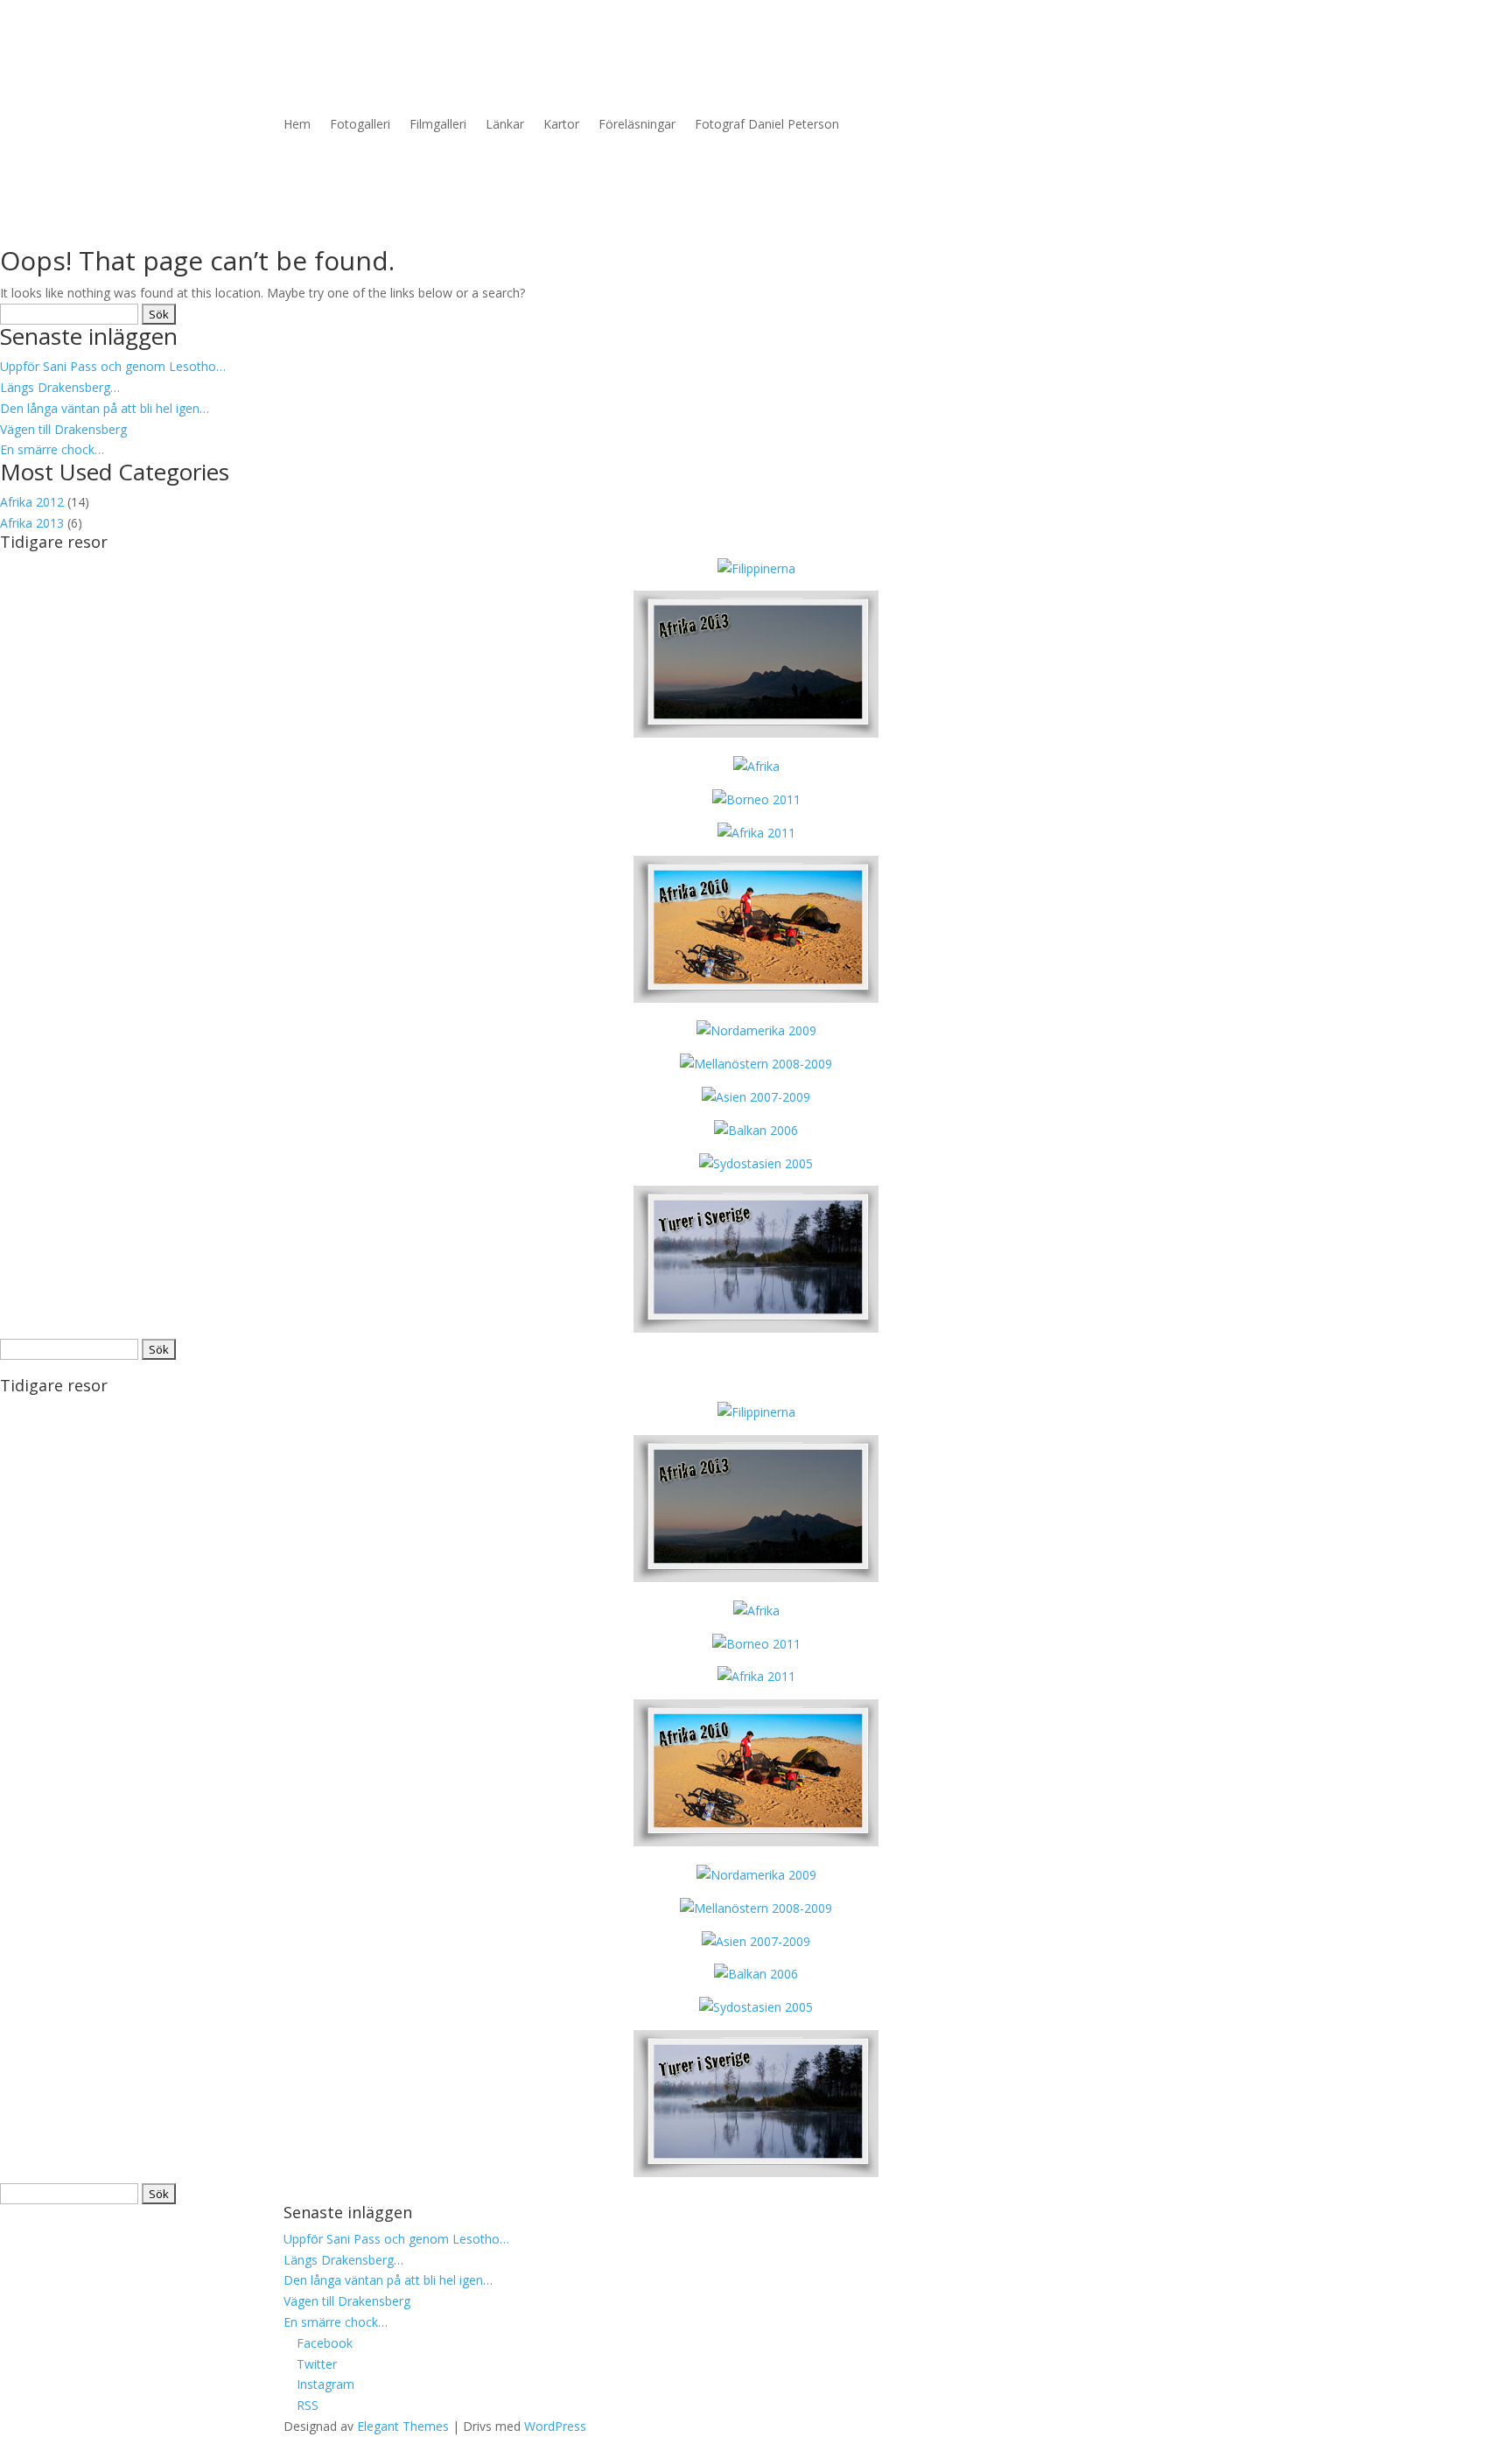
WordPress (555, 2426)
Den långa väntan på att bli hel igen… (105, 408)
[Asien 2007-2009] (756, 1097)
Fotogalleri (360, 124)
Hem (297, 124)
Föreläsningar (637, 124)
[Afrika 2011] (756, 833)
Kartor (561, 124)
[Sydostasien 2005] (756, 1163)
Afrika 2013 (32, 523)
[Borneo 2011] (756, 799)
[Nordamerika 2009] (756, 1030)
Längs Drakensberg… (60, 387)
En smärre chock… (52, 449)
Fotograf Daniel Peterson (767, 124)
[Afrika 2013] (756, 568)
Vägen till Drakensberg (63, 429)
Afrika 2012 (32, 502)
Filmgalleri (438, 124)
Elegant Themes (403, 2426)
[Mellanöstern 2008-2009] (756, 1064)
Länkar (505, 124)
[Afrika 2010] (756, 998)
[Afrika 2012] (756, 766)
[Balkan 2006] (756, 1130)
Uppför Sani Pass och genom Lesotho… (113, 366)
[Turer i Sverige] (756, 1328)
